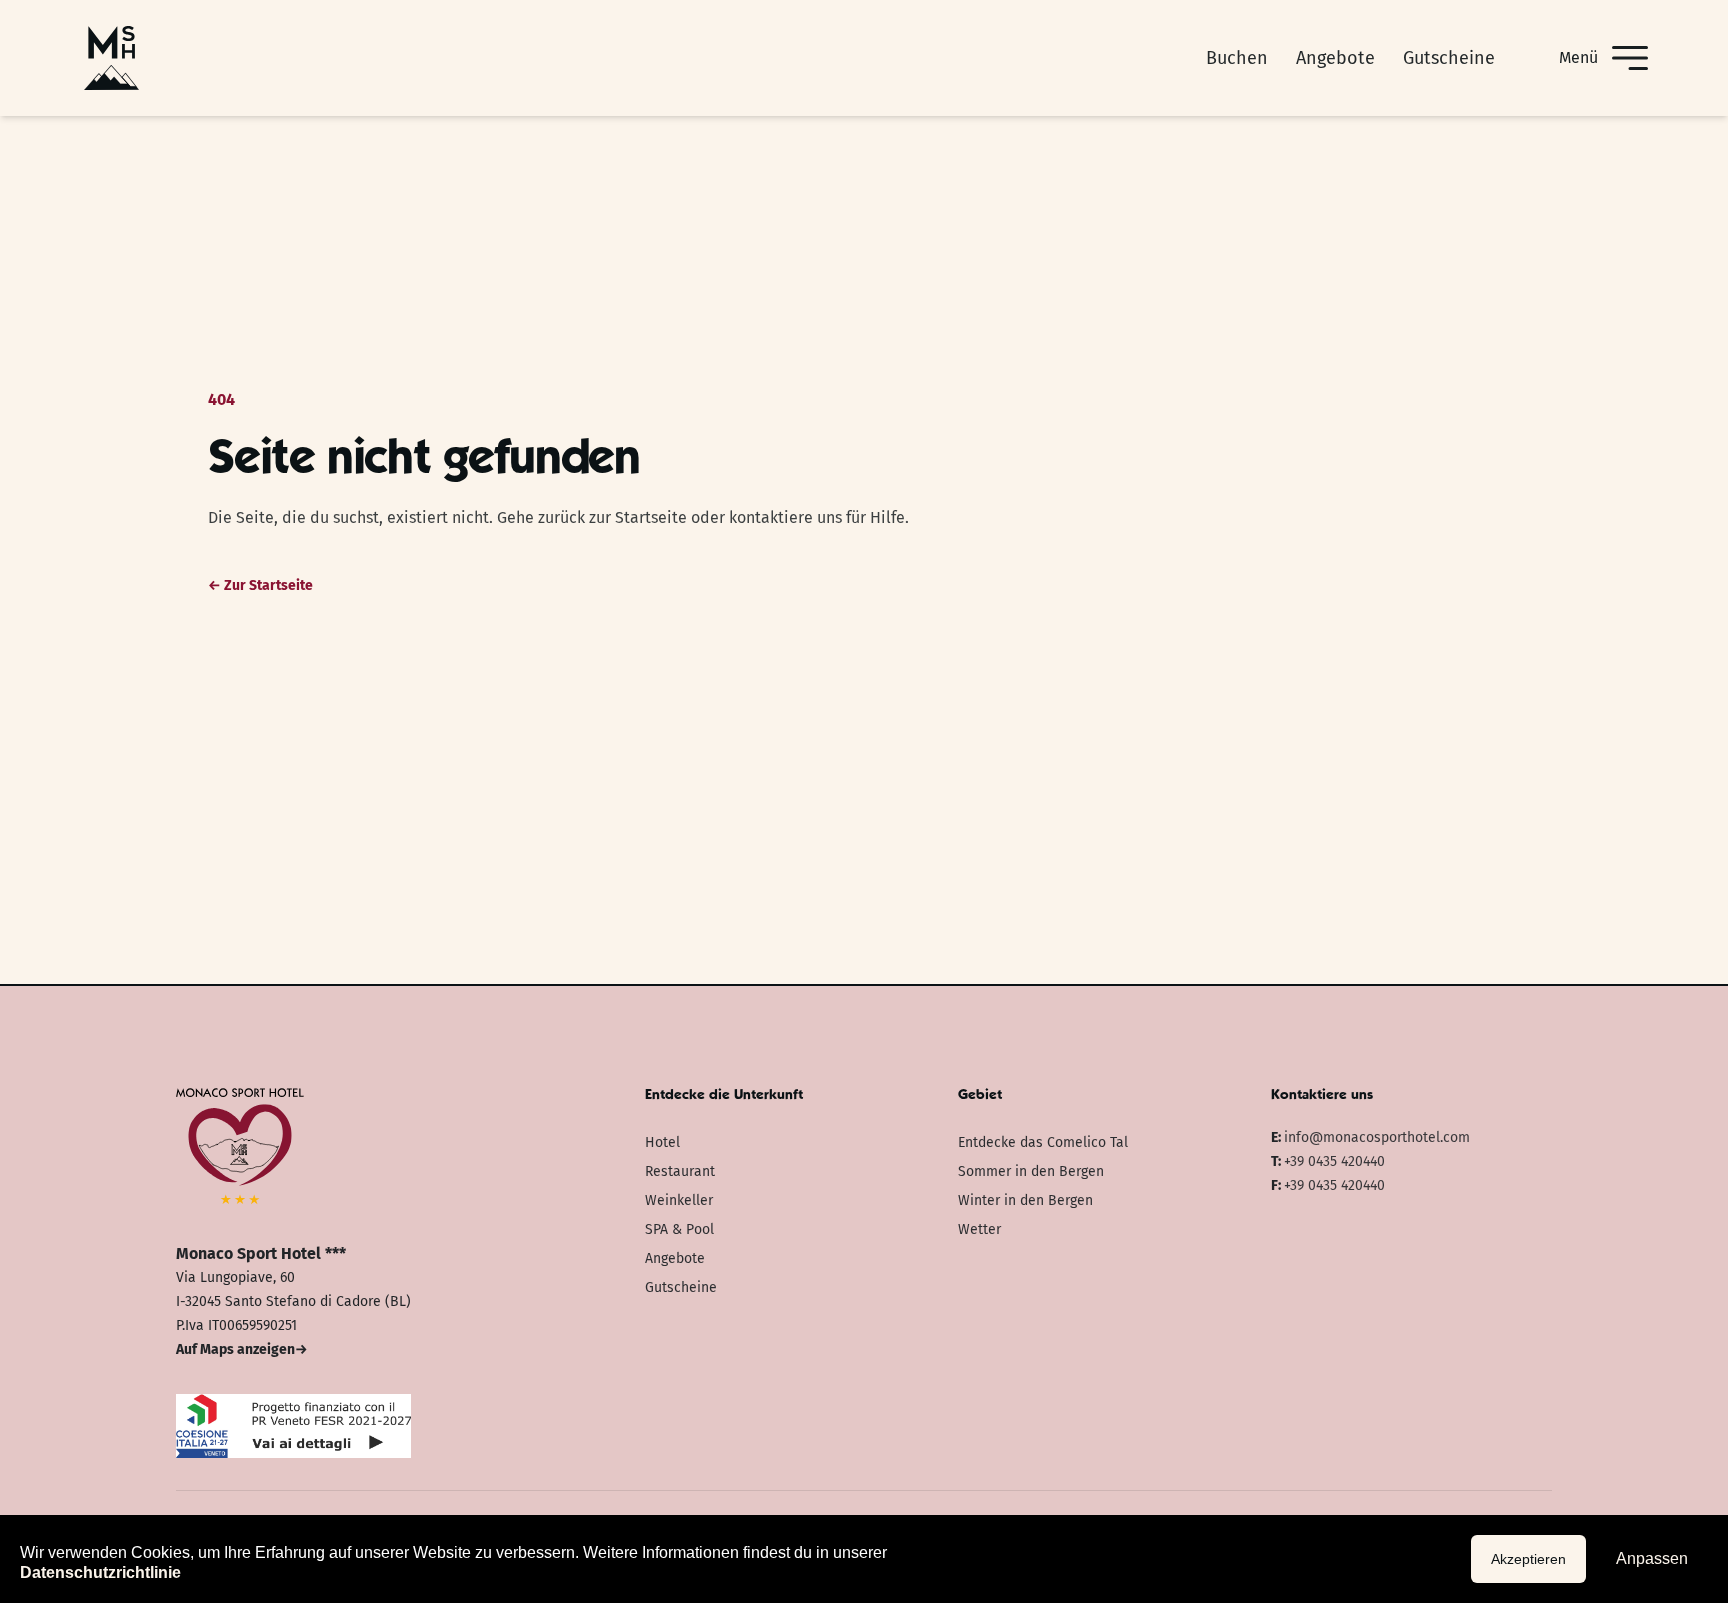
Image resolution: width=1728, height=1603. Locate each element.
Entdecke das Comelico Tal (1043, 1142)
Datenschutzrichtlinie (100, 1572)
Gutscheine (1449, 58)
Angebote (1335, 58)
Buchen (1237, 58)
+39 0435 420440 (1334, 1161)
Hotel (662, 1142)
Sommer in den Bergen (1031, 1171)
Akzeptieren (1528, 1559)
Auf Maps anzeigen (242, 1349)
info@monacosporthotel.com (1377, 1137)
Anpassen (1652, 1558)
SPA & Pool (679, 1229)
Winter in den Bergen (1025, 1200)
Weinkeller (679, 1200)
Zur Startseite (260, 585)
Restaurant (680, 1171)
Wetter (979, 1229)
